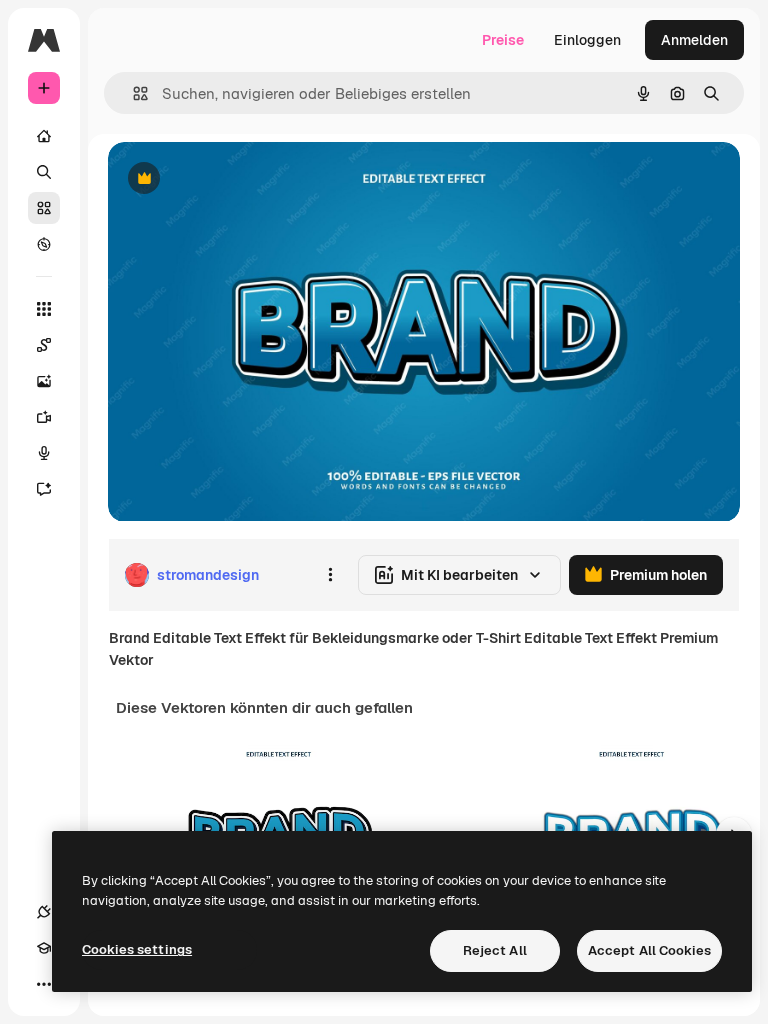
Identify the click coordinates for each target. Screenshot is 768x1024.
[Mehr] (44, 984)
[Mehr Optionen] (330, 575)
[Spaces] (44, 345)
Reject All (495, 950)
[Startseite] (44, 136)
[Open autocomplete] (132, 93)
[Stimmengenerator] (44, 453)
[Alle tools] (44, 309)
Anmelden (694, 40)
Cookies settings (137, 949)
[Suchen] (44, 172)
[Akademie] (44, 948)
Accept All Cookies (649, 950)
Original (236, 179)
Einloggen (587, 40)
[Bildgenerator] (44, 381)
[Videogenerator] (44, 417)
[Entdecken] (44, 244)
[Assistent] (44, 489)
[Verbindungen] (44, 912)
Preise (503, 40)
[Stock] (44, 208)
